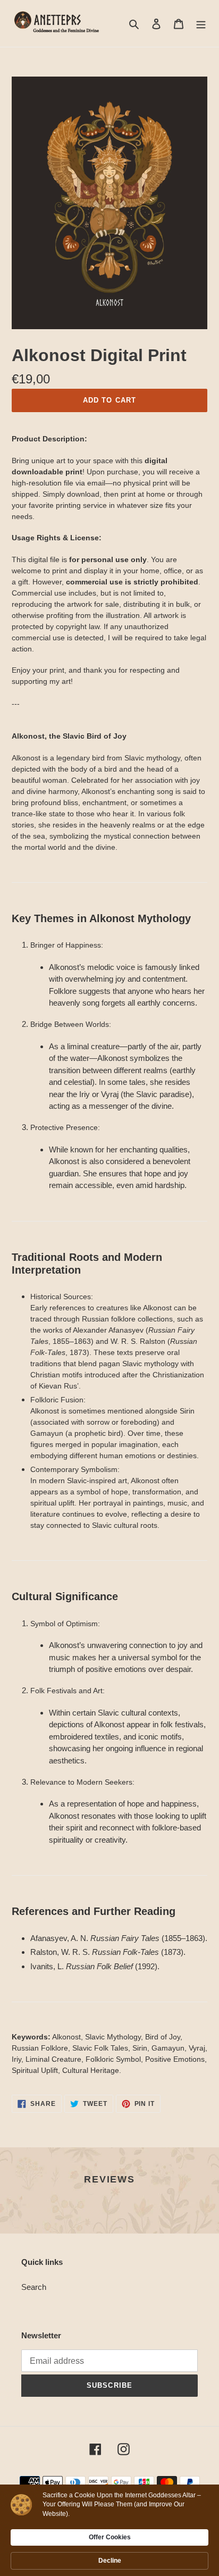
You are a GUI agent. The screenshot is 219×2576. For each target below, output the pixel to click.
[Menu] (201, 24)
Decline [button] (110, 2561)
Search (34, 2287)
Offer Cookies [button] (110, 2537)
